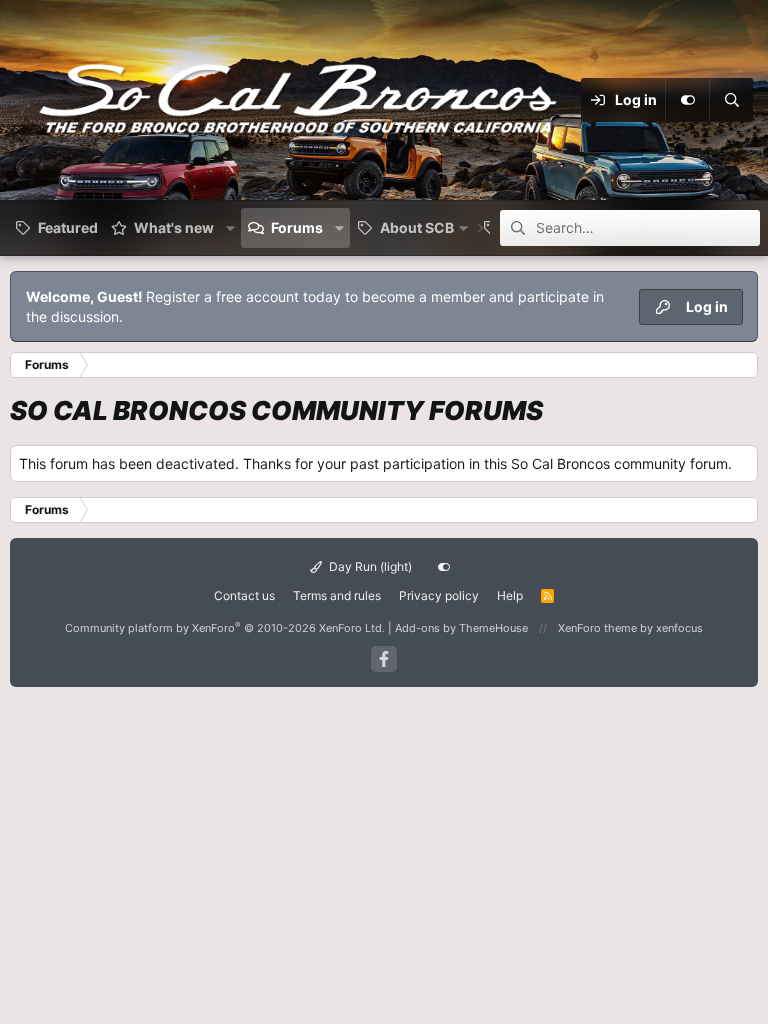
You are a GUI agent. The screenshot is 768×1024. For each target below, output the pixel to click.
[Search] (731, 100)
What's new (174, 227)
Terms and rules (337, 595)
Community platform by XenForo (225, 628)
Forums (297, 227)
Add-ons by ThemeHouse (461, 628)
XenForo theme (597, 628)
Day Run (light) (369, 566)
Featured (68, 227)
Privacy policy (439, 595)
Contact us (244, 595)
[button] (230, 228)
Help (510, 595)
